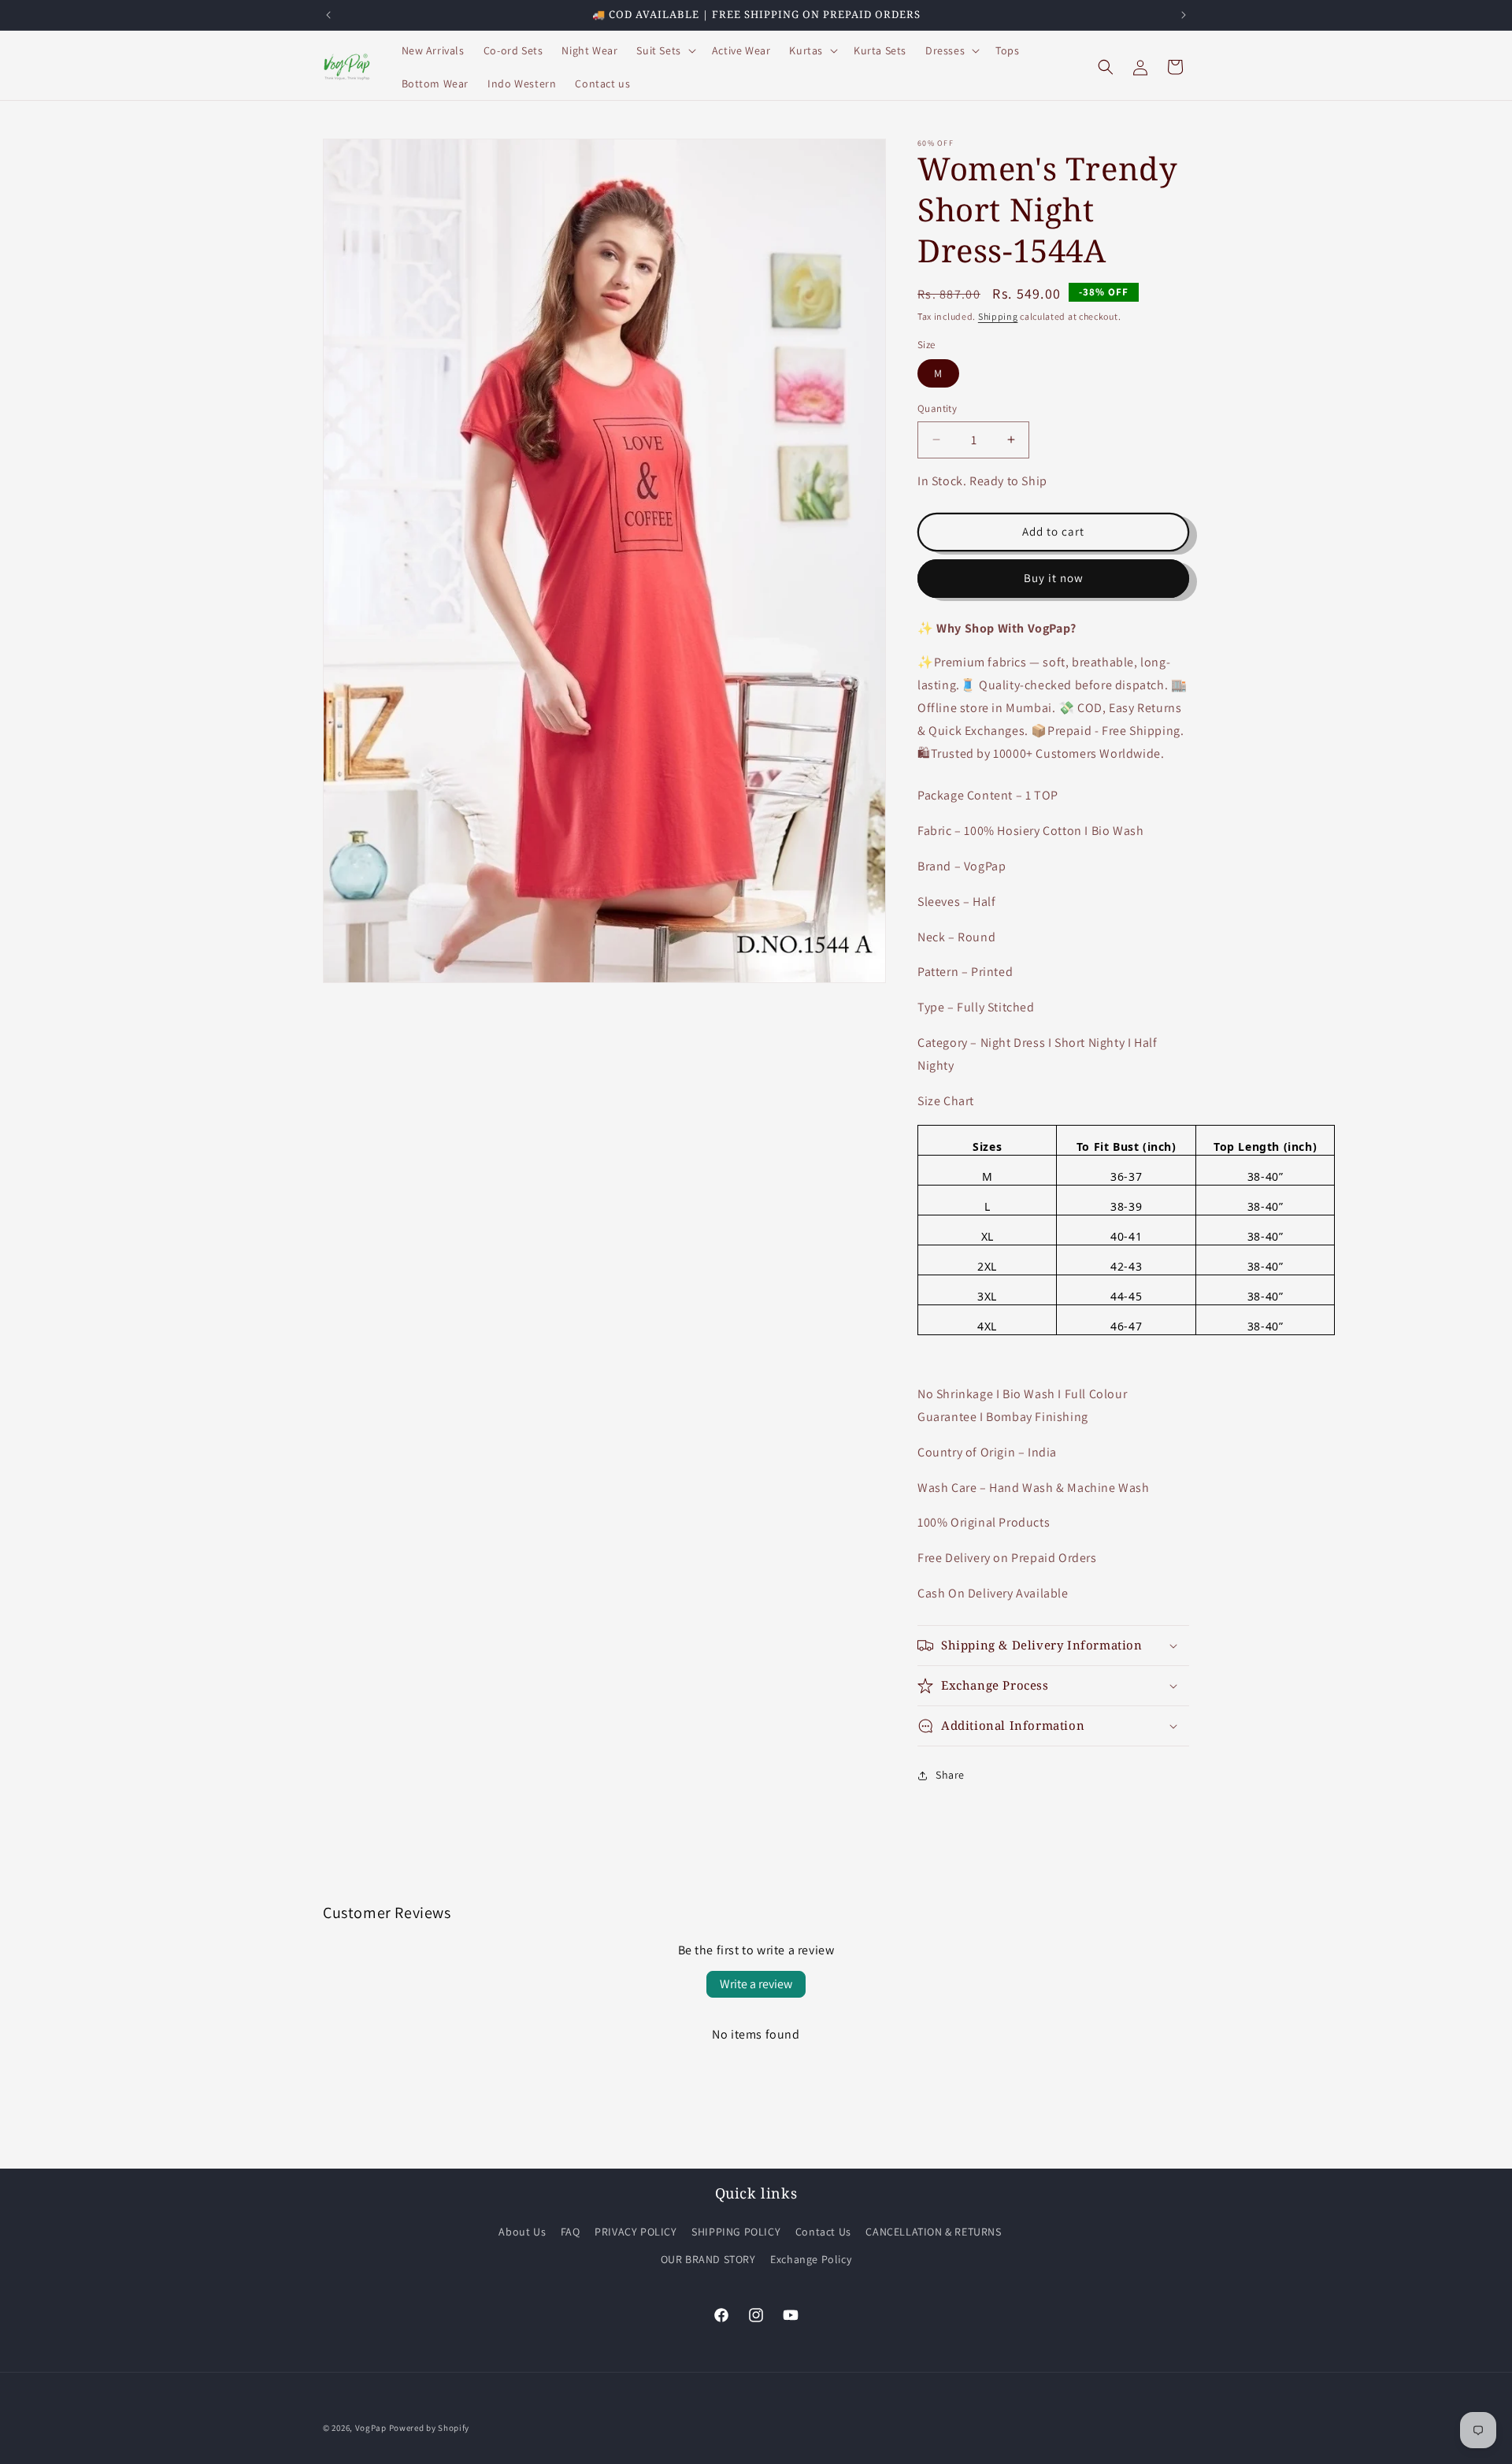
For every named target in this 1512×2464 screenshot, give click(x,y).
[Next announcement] (1184, 15)
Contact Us (823, 2232)
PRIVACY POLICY (636, 2232)
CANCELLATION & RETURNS (933, 2232)
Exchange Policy (811, 2259)
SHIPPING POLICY (736, 2232)
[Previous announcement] (328, 15)
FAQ (571, 2232)
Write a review (756, 1984)
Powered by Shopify (430, 2428)
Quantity (937, 408)
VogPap (371, 2428)
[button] (664, 50)
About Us (522, 2232)
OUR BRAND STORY (708, 2259)
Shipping (998, 316)
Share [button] (950, 1775)
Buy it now (1054, 578)
